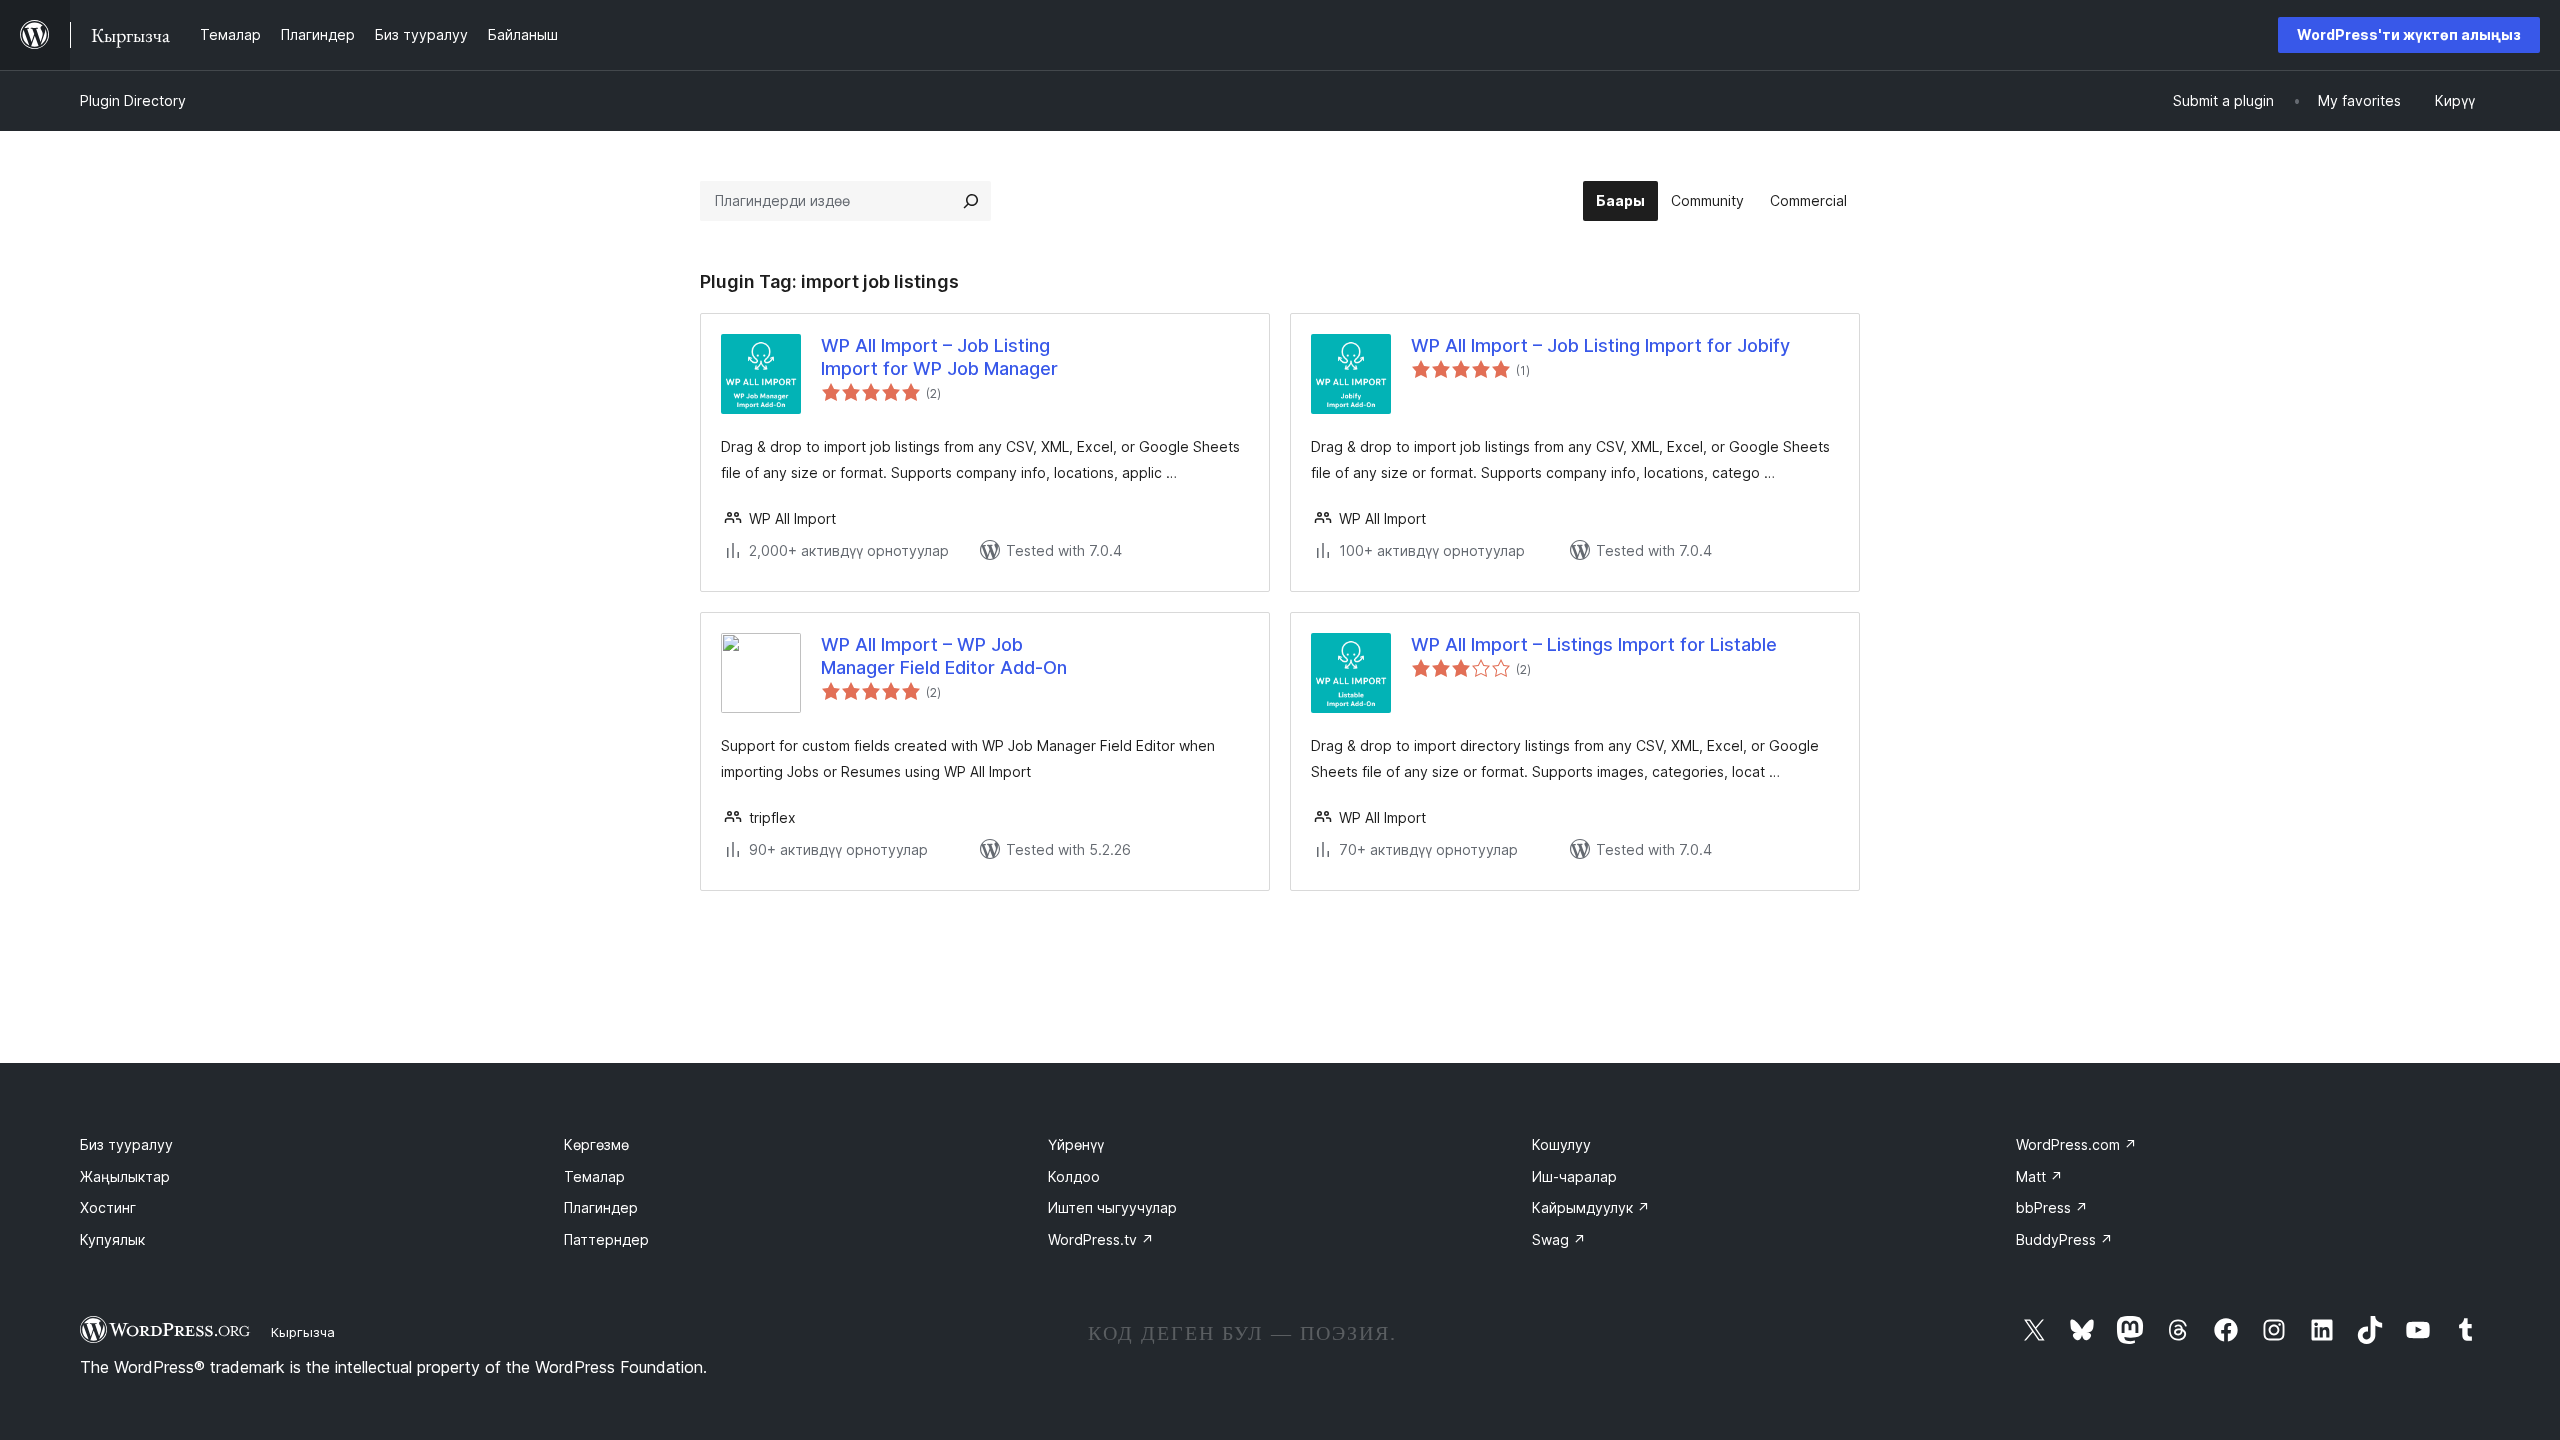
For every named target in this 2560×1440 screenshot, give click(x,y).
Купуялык (112, 1239)
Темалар (594, 1176)
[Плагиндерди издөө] (971, 201)
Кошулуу (1561, 1144)
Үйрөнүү (1076, 1144)
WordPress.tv (1101, 1239)
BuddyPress (2064, 1239)
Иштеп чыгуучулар (1112, 1207)
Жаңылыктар (125, 1176)
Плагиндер (601, 1207)
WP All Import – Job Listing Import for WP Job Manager (939, 357)
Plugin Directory (133, 100)
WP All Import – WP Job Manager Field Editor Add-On (944, 656)
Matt (2039, 1176)
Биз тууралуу (126, 1144)
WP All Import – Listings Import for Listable (1594, 644)
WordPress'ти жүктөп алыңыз (2409, 34)
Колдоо (1074, 1176)
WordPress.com (2076, 1144)
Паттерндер (606, 1239)
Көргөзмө (596, 1144)
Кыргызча (303, 1332)
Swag (1559, 1239)
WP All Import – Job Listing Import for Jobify (1600, 345)
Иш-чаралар (1574, 1176)
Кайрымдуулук (1591, 1207)
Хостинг (108, 1207)
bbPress (2052, 1207)
